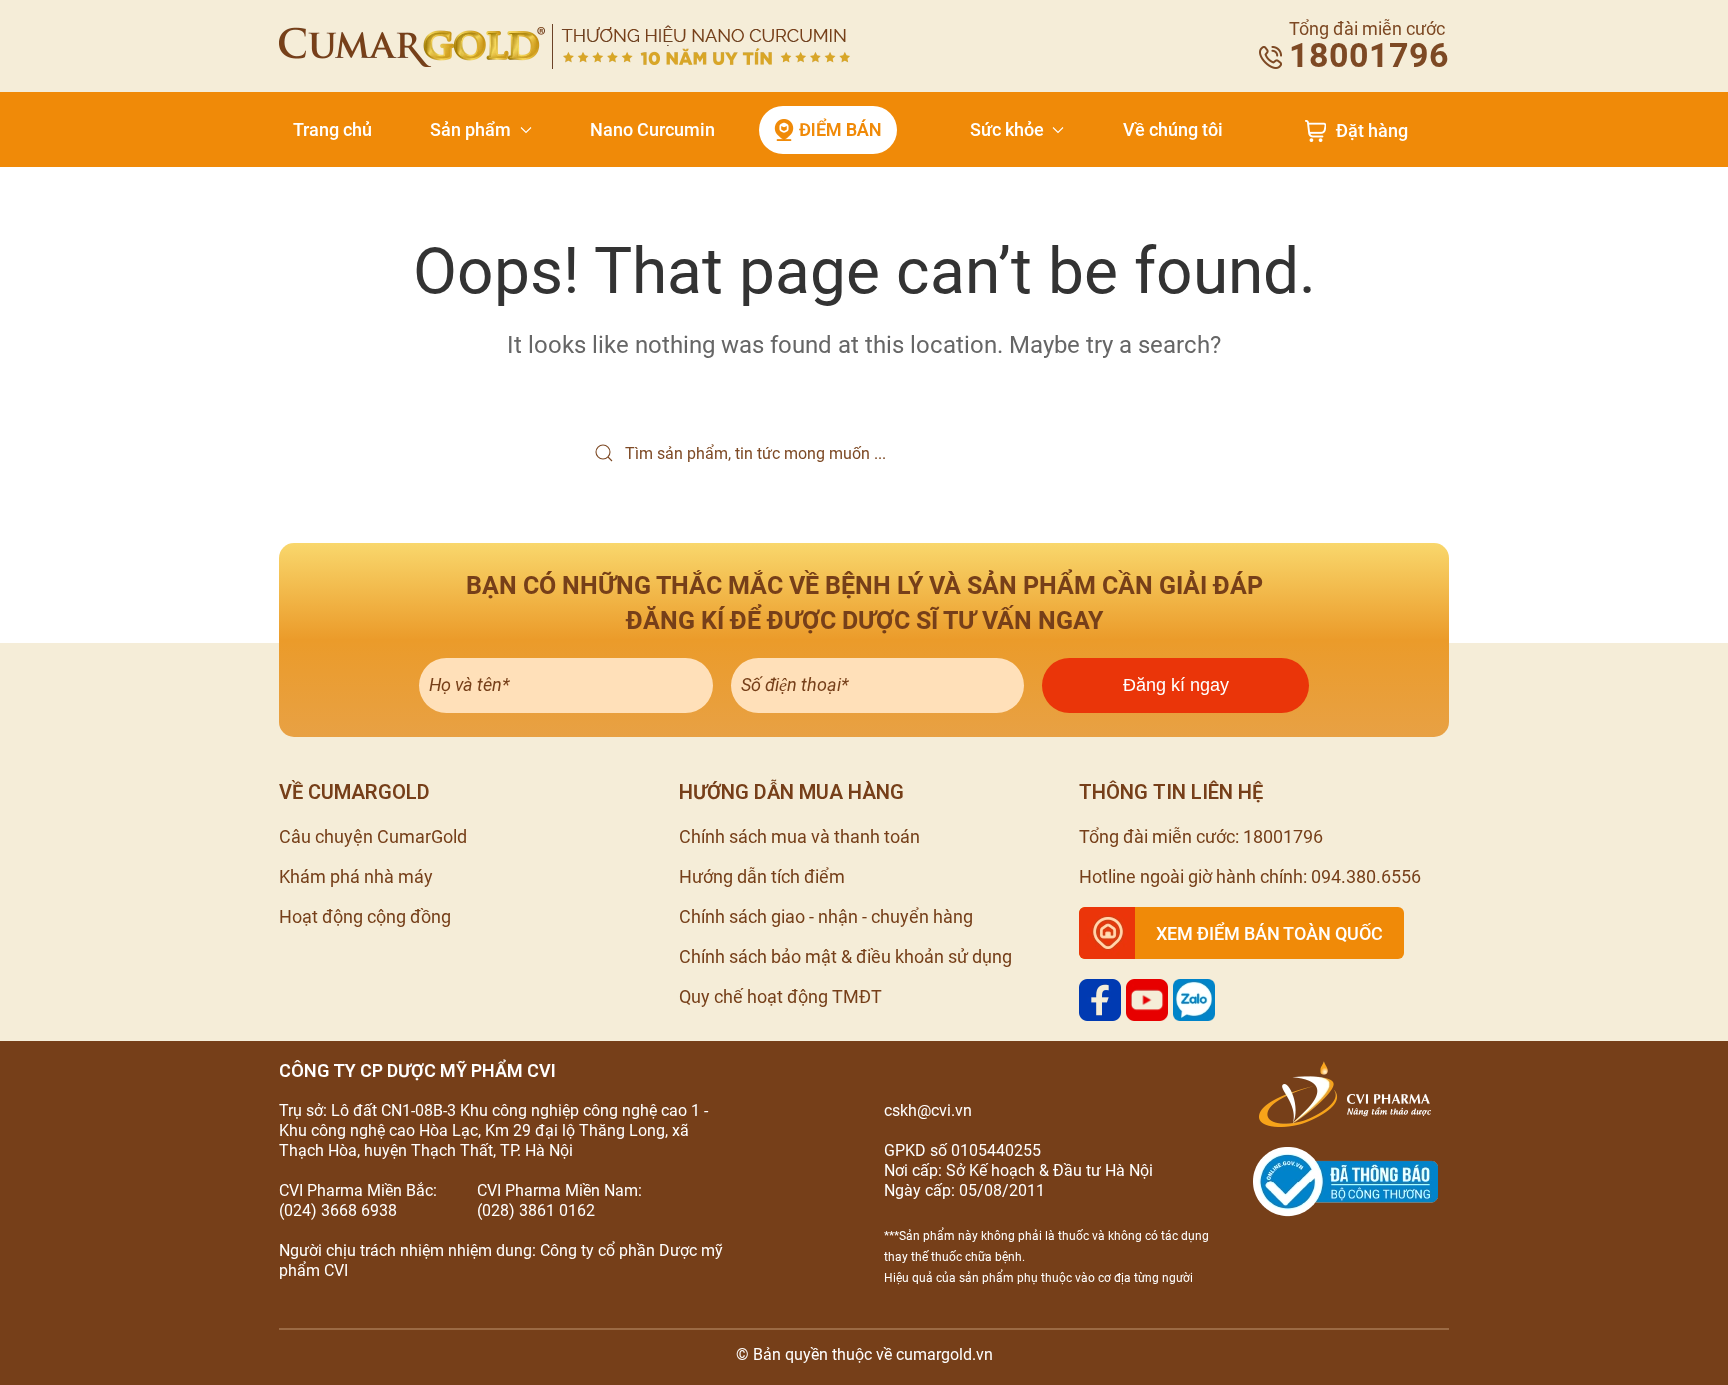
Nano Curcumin (652, 129)
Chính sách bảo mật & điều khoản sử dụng (845, 956)
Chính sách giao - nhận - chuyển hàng (826, 916)
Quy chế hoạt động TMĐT (780, 996)
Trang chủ (332, 129)
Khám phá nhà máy (356, 876)
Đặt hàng (1372, 131)
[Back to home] (564, 46)
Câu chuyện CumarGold (373, 836)
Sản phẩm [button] (470, 129)
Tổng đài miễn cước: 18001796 (1201, 836)
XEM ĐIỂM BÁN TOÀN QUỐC (1269, 933)
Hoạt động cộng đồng (365, 916)
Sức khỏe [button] (1007, 129)
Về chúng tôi (1173, 129)
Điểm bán (840, 129)
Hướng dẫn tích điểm (762, 876)
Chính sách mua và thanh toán (799, 836)
